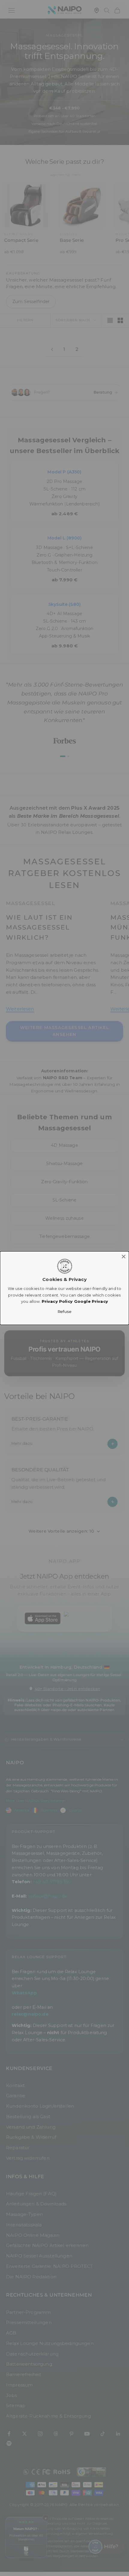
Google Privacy (91, 1301)
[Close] (124, 1256)
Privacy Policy (57, 1301)
